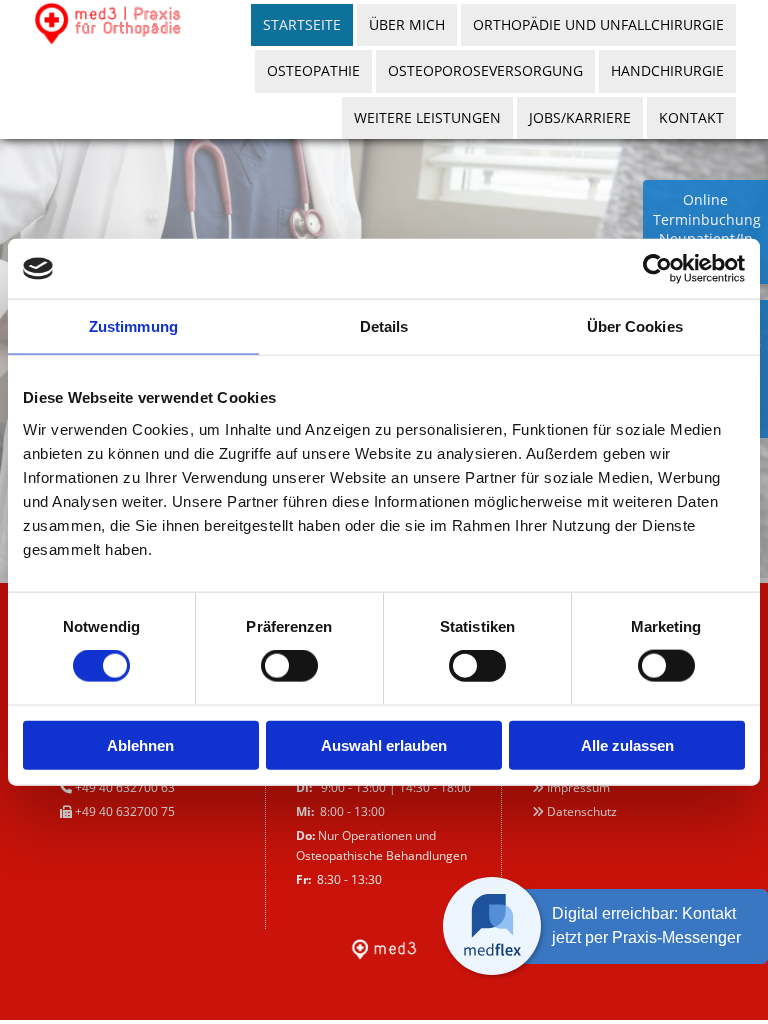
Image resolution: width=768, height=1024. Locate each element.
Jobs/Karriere (580, 117)
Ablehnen (140, 744)
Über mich (407, 24)
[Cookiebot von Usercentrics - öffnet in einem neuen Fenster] (657, 269)
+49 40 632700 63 (126, 787)
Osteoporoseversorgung (485, 70)
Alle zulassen (627, 744)
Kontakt (691, 117)
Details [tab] (384, 326)
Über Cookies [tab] (635, 326)
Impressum (578, 787)
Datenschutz (582, 811)
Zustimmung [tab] (133, 326)
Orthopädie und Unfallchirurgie (598, 24)
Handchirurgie (667, 70)
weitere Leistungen (427, 117)
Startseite (302, 24)
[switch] (289, 666)
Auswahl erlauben (384, 744)
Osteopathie (313, 70)
